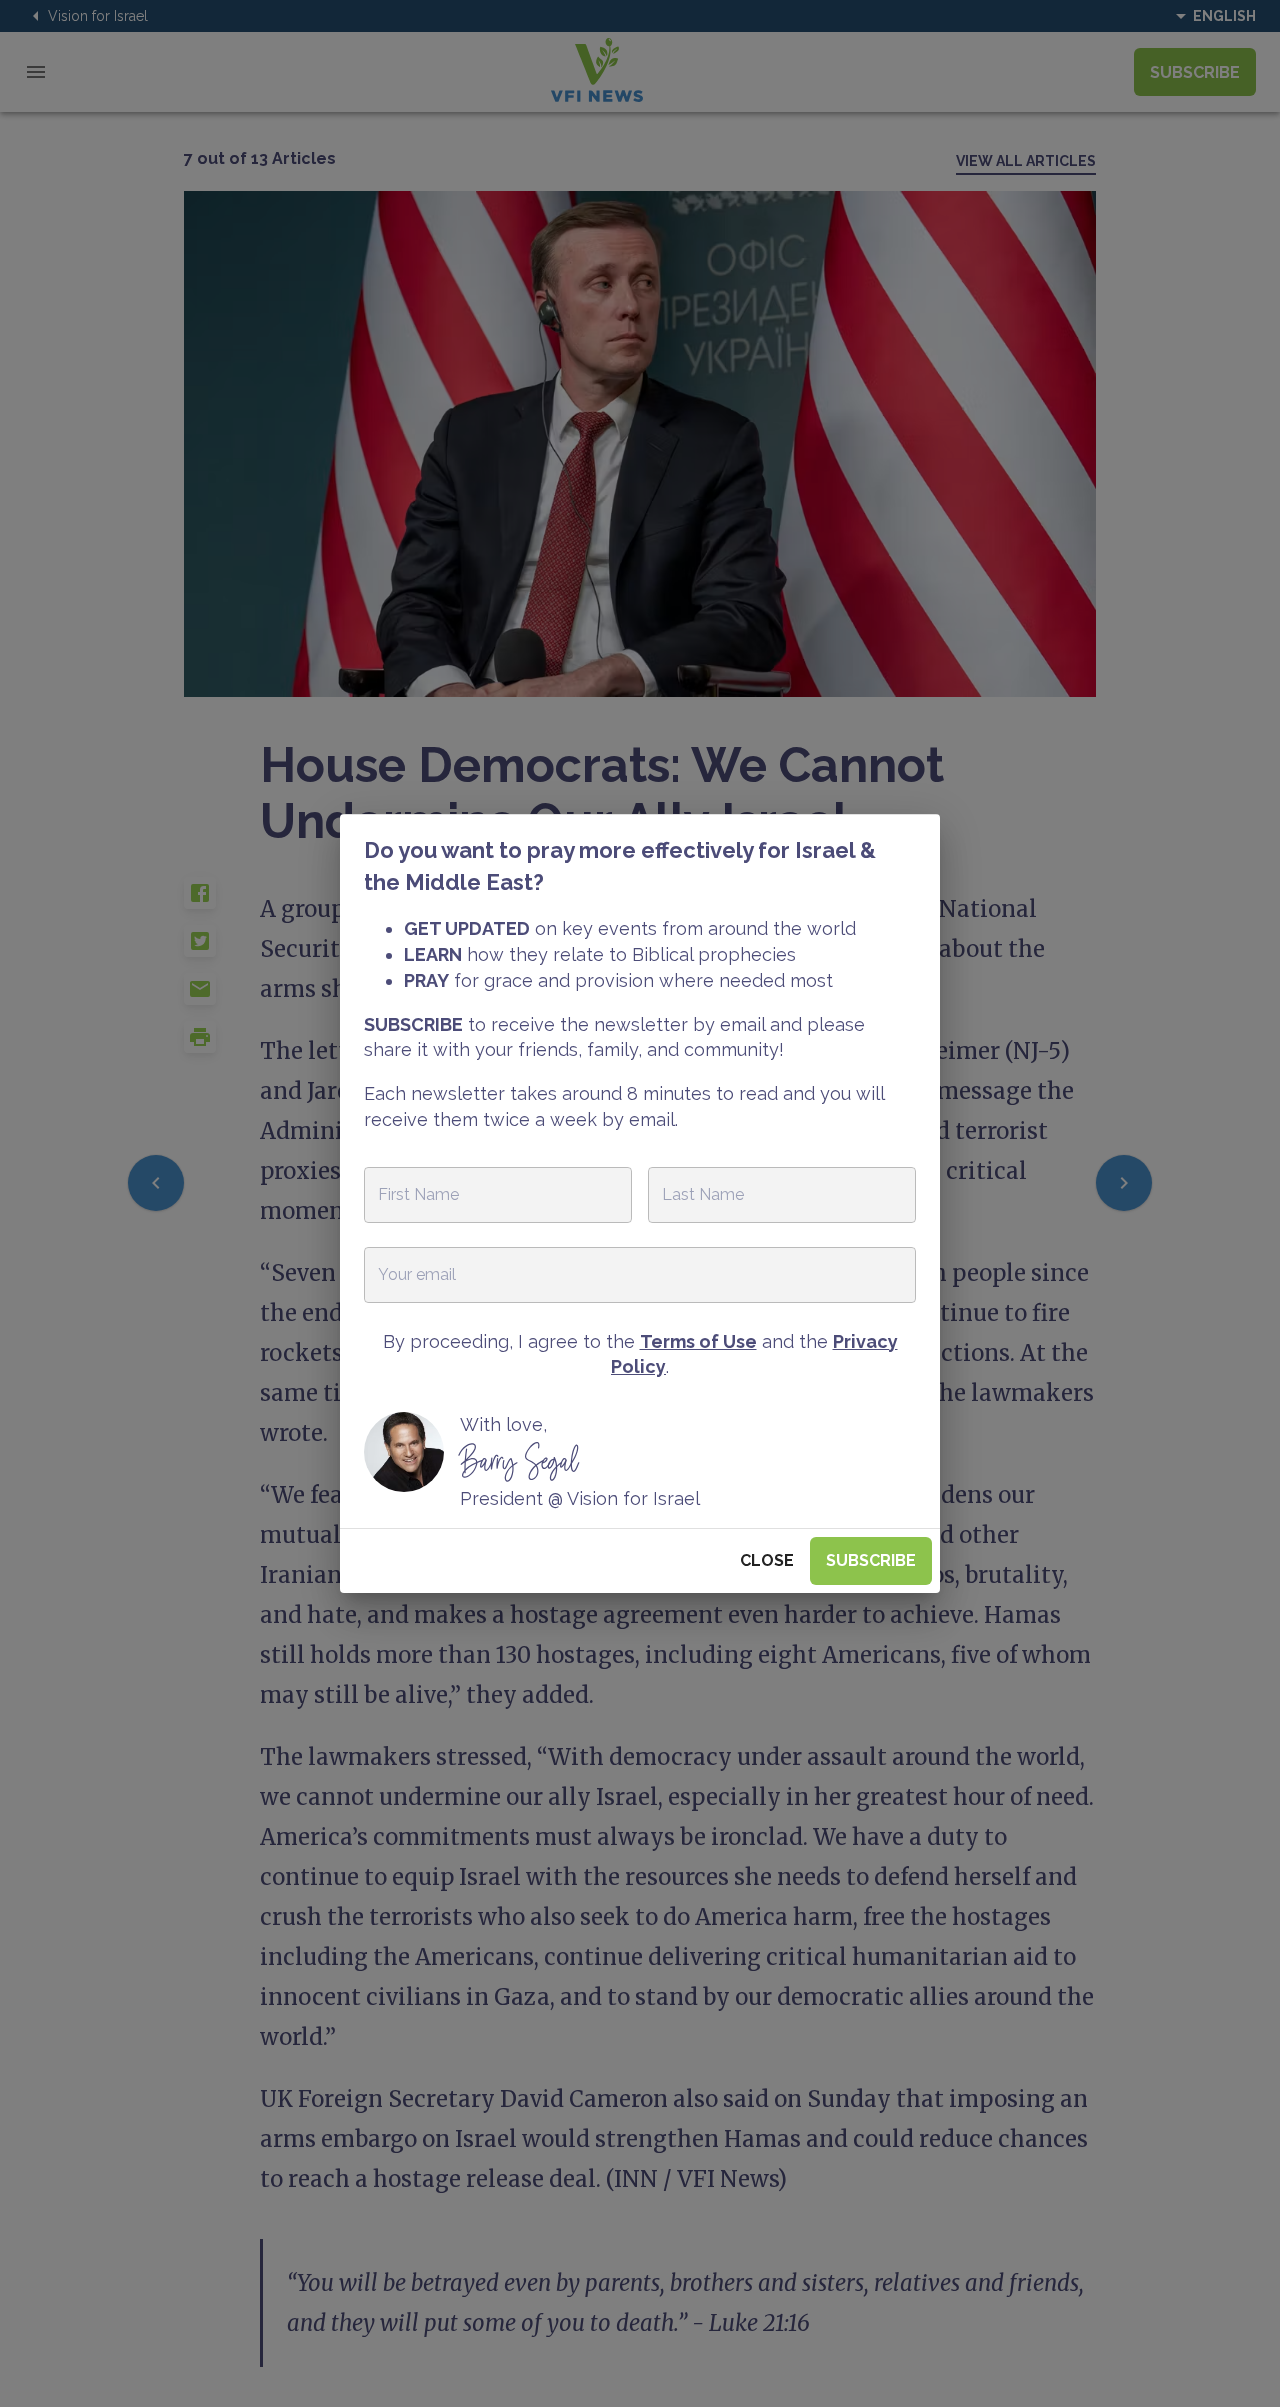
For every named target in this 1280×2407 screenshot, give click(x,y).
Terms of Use (698, 1341)
